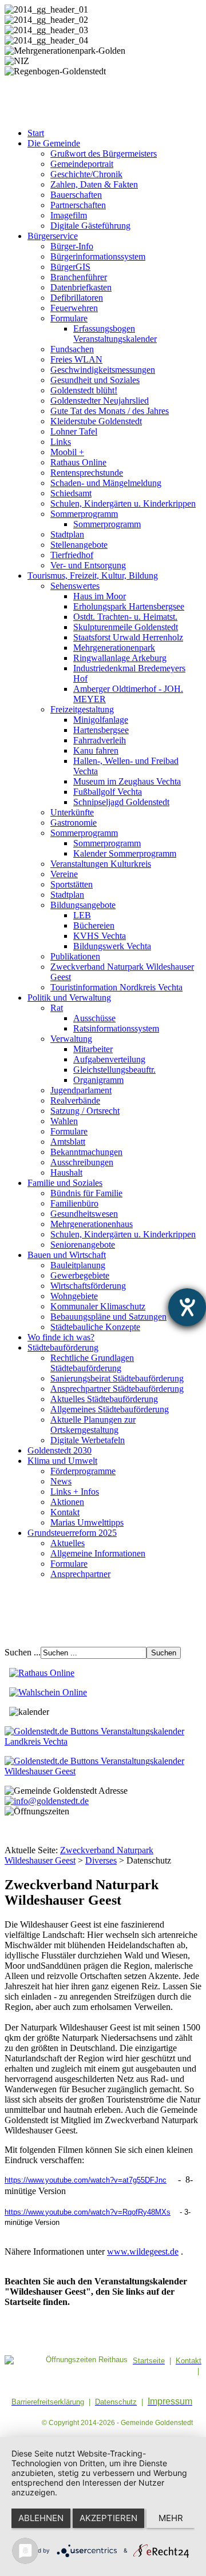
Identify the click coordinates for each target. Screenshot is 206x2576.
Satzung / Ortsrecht (85, 1111)
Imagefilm (69, 215)
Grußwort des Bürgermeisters (104, 154)
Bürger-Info (72, 246)
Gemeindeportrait (82, 164)
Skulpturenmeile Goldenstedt (126, 627)
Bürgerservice (53, 236)
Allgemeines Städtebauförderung (110, 1409)
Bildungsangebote (83, 905)
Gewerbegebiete (80, 1275)
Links (61, 442)
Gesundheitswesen (84, 1214)
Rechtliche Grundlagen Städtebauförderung (92, 1363)
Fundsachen (72, 349)
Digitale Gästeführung (90, 226)
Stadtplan (67, 534)
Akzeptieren (108, 2518)
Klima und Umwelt (62, 1461)
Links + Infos (75, 1492)
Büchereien (94, 925)
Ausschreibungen (82, 1162)
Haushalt (66, 1172)
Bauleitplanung (78, 1265)
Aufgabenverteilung (109, 1059)
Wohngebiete (74, 1296)
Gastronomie (74, 823)
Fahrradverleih (100, 740)
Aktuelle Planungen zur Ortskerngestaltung (93, 1425)
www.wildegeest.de (143, 2251)
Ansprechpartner (80, 1574)
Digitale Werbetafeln (88, 1440)
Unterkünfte (72, 812)
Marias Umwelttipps (87, 1522)
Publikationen (75, 956)
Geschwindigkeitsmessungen (103, 370)
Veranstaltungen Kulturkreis (101, 864)
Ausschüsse (94, 1018)
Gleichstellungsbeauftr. (114, 1070)
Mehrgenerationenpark (114, 648)
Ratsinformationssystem (116, 1028)
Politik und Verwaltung (69, 998)
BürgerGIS (70, 267)
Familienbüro (74, 1203)
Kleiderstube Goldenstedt (96, 421)
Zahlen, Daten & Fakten (94, 184)
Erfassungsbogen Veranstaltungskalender (115, 334)
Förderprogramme (83, 1471)
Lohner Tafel (74, 431)
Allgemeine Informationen (98, 1553)
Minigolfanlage (101, 720)
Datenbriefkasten (81, 287)
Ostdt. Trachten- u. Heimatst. (125, 617)
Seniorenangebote (83, 1245)
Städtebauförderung (63, 1347)
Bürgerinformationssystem (98, 256)
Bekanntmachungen (86, 1152)
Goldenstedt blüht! (84, 390)
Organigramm (98, 1080)
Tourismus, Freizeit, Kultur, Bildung (93, 576)
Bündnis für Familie (86, 1193)
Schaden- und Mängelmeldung (106, 483)
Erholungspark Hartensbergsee (129, 606)
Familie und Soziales (65, 1183)
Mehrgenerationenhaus (92, 1224)
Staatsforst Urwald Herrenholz (128, 637)
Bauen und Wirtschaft (67, 1255)
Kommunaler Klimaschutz (98, 1306)
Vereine (64, 874)
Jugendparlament (81, 1090)
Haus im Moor (100, 596)
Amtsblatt (68, 1142)
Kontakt (65, 1512)
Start (36, 133)
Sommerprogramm (84, 514)
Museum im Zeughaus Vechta (127, 781)
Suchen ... (23, 1652)
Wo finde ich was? (61, 1337)
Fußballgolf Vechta (108, 792)
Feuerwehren (74, 308)
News (61, 1481)
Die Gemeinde (54, 143)
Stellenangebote (79, 545)
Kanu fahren (96, 750)
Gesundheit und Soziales (95, 380)
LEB (82, 915)
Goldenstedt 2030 (60, 1450)
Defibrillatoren (77, 298)
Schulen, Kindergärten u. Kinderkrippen (123, 503)
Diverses (101, 1860)
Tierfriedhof (72, 555)
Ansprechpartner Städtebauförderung (117, 1389)
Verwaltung (71, 1039)
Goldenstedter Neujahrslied (100, 401)
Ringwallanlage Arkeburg (120, 658)
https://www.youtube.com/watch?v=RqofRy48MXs (88, 2212)
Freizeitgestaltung (82, 709)
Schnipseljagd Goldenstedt (121, 802)
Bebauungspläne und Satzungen (108, 1317)
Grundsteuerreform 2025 (72, 1533)
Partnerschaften (78, 205)
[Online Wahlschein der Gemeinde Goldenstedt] (48, 1692)
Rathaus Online (78, 462)
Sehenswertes (75, 586)
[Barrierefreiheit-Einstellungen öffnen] (187, 1307)
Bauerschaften (76, 195)
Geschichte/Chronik (86, 174)
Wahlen (64, 1121)
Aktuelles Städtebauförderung (104, 1399)
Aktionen (67, 1502)
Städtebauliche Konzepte (95, 1327)
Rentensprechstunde (87, 473)
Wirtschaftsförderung (88, 1286)
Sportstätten (72, 884)
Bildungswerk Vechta (112, 946)
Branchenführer (79, 277)
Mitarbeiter (93, 1049)
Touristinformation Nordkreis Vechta (116, 987)
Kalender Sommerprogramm (125, 853)
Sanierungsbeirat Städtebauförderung (117, 1378)
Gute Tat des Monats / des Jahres (110, 411)
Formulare (69, 318)
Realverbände (75, 1100)
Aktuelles (68, 1543)
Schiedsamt (71, 493)
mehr (171, 2518)
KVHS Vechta (100, 936)
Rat (57, 1008)
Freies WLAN (76, 359)
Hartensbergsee (101, 730)
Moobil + (67, 452)
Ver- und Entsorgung (88, 565)
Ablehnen (41, 2518)
